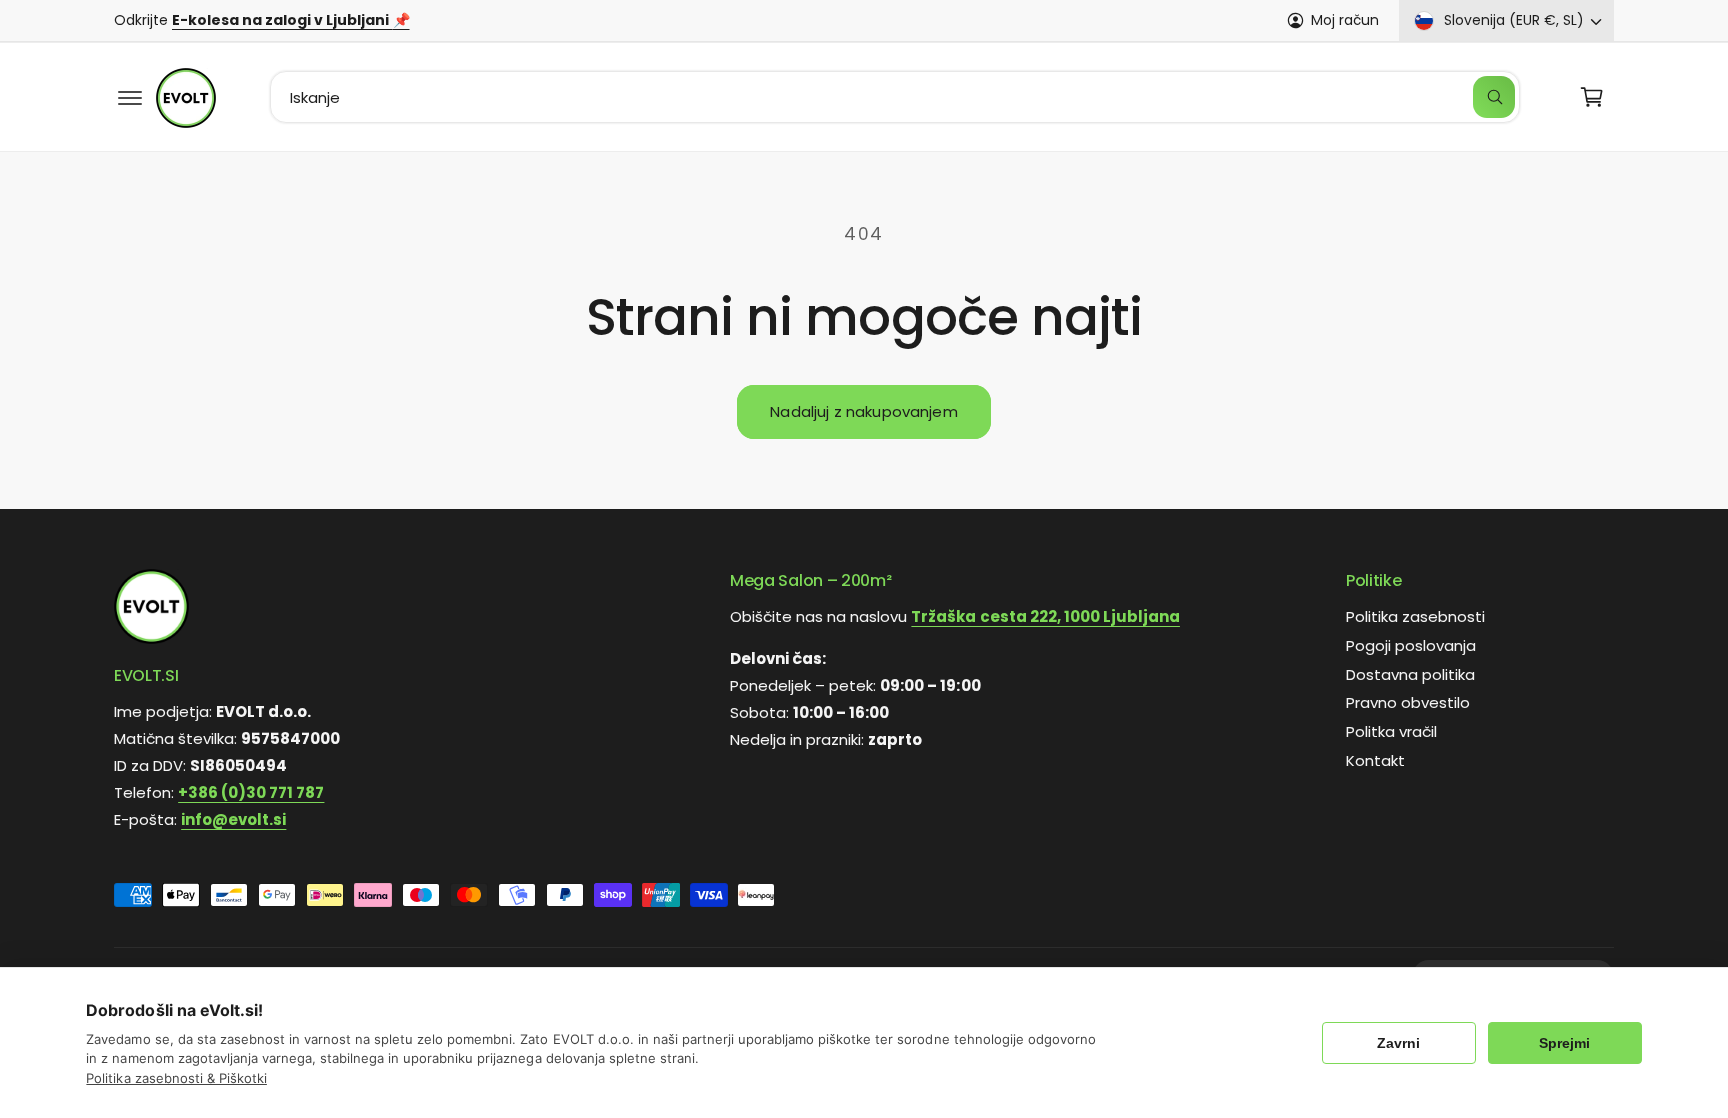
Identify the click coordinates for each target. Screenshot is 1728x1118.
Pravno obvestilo (1408, 703)
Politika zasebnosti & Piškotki (176, 1078)
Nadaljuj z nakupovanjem (863, 411)
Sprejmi (1564, 1043)
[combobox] (895, 97)
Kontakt (1375, 760)
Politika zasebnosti (1415, 616)
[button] (130, 97)
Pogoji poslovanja (1411, 645)
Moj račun (1345, 20)
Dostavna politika (1410, 674)
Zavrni (1398, 1043)
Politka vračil (1391, 731)
